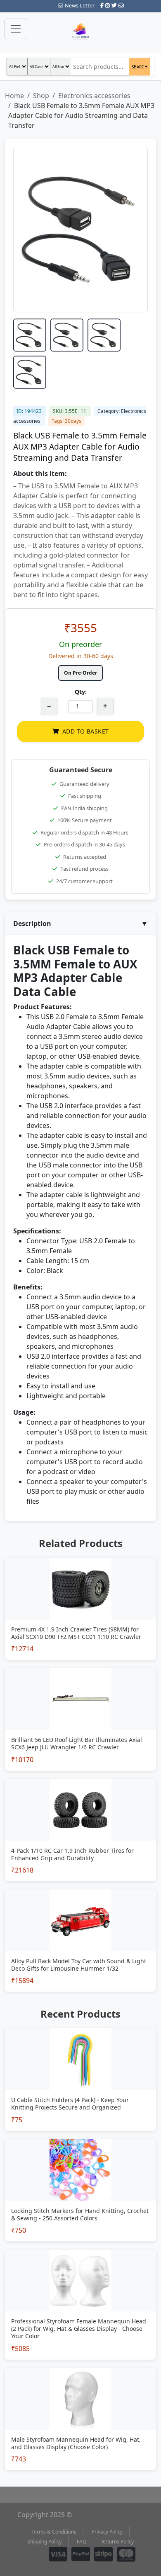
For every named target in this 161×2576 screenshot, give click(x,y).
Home (14, 96)
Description (80, 924)
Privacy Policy (107, 2532)
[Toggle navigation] (16, 29)
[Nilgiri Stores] (80, 32)
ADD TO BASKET (85, 731)
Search (140, 67)
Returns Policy (118, 2542)
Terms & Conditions (54, 2532)
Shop (41, 96)
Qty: (81, 692)
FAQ (82, 2542)
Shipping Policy (44, 2542)
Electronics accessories (94, 96)
